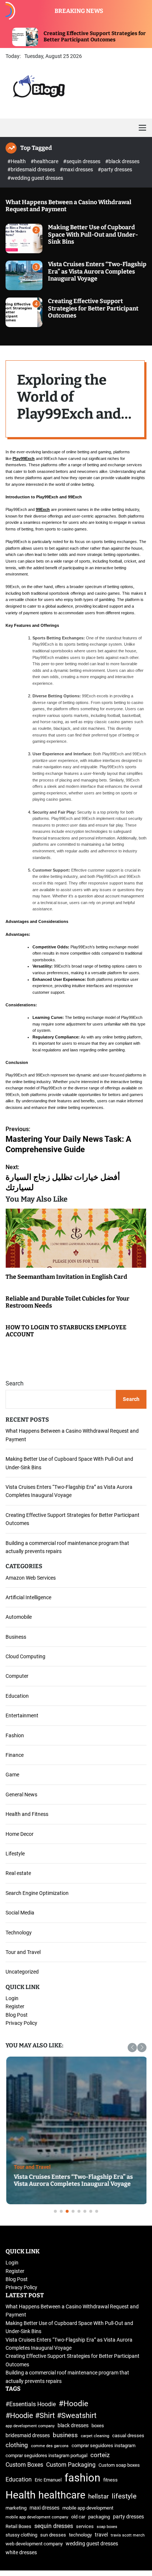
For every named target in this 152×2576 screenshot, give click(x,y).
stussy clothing (21, 2535)
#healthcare (45, 161)
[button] (132, 2048)
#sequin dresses (82, 161)
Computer (17, 1676)
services (85, 2526)
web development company (34, 2544)
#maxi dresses (77, 169)
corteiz (100, 2455)
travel (101, 2535)
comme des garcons (50, 2446)
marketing (16, 2508)
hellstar (99, 2496)
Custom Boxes (24, 2465)
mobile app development (88, 2508)
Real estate (18, 1873)
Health (20, 2495)
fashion (82, 2478)
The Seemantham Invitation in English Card (66, 1277)
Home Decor (20, 1834)
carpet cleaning (95, 2436)
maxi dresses (44, 2508)
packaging (99, 2517)
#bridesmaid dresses (32, 169)
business (65, 2435)
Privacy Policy (21, 2023)
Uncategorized (22, 1972)
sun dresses (53, 2535)
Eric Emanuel (48, 2480)
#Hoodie (73, 2403)
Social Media (20, 1913)
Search (15, 1383)
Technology (19, 1933)
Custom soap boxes (119, 2465)
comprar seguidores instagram (103, 2446)
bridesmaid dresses (28, 2436)
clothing (17, 2445)
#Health (17, 161)
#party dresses (115, 169)
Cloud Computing (25, 1656)
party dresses (128, 2517)
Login (12, 1998)
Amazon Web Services (31, 1578)
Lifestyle (15, 1854)
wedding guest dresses (92, 2544)
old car (78, 2517)
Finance (15, 1755)
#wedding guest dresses (35, 178)
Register (15, 2006)
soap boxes (107, 2527)
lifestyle (124, 2496)
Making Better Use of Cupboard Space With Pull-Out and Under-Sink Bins (93, 234)
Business (16, 1637)
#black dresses (122, 161)
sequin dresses (54, 2526)
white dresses (21, 2553)
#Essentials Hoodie (31, 2404)
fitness (110, 2480)
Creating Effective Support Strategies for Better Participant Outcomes (59, 37)
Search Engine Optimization (37, 1893)
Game (12, 1775)
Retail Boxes (18, 2526)
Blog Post (17, 2015)
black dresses (73, 2426)
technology (80, 2535)
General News (21, 1794)
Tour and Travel (23, 1952)
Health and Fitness (27, 1814)
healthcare (62, 2495)
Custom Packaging (71, 2465)
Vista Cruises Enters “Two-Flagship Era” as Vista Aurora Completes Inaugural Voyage (97, 271)
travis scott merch (128, 2535)
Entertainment (22, 1715)
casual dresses (128, 2436)
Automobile (19, 1617)
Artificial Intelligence (28, 1597)
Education (17, 1696)
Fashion (15, 1735)
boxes (98, 2426)
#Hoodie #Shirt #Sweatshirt (51, 2416)
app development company (30, 2426)
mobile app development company (37, 2517)
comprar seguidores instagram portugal (46, 2455)
